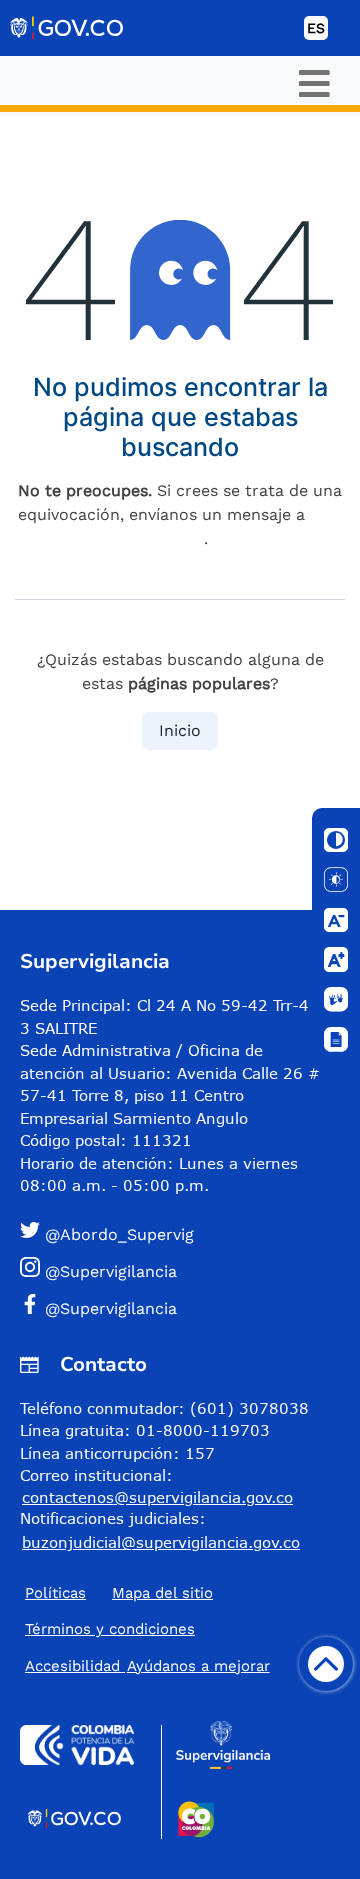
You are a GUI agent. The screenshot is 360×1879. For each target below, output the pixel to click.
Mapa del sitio (162, 1593)
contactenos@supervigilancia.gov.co (157, 1497)
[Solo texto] (336, 880)
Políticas (55, 1593)
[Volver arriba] (326, 1664)
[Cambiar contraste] (336, 840)
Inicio (180, 730)
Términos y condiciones (110, 1629)
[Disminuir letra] (336, 920)
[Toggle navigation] (314, 83)
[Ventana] (336, 1040)
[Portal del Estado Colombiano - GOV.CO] (68, 28)
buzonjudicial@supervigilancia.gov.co (161, 1542)
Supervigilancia (95, 961)
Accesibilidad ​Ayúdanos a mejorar (147, 1666)
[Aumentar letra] (336, 960)
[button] (172, 1233)
